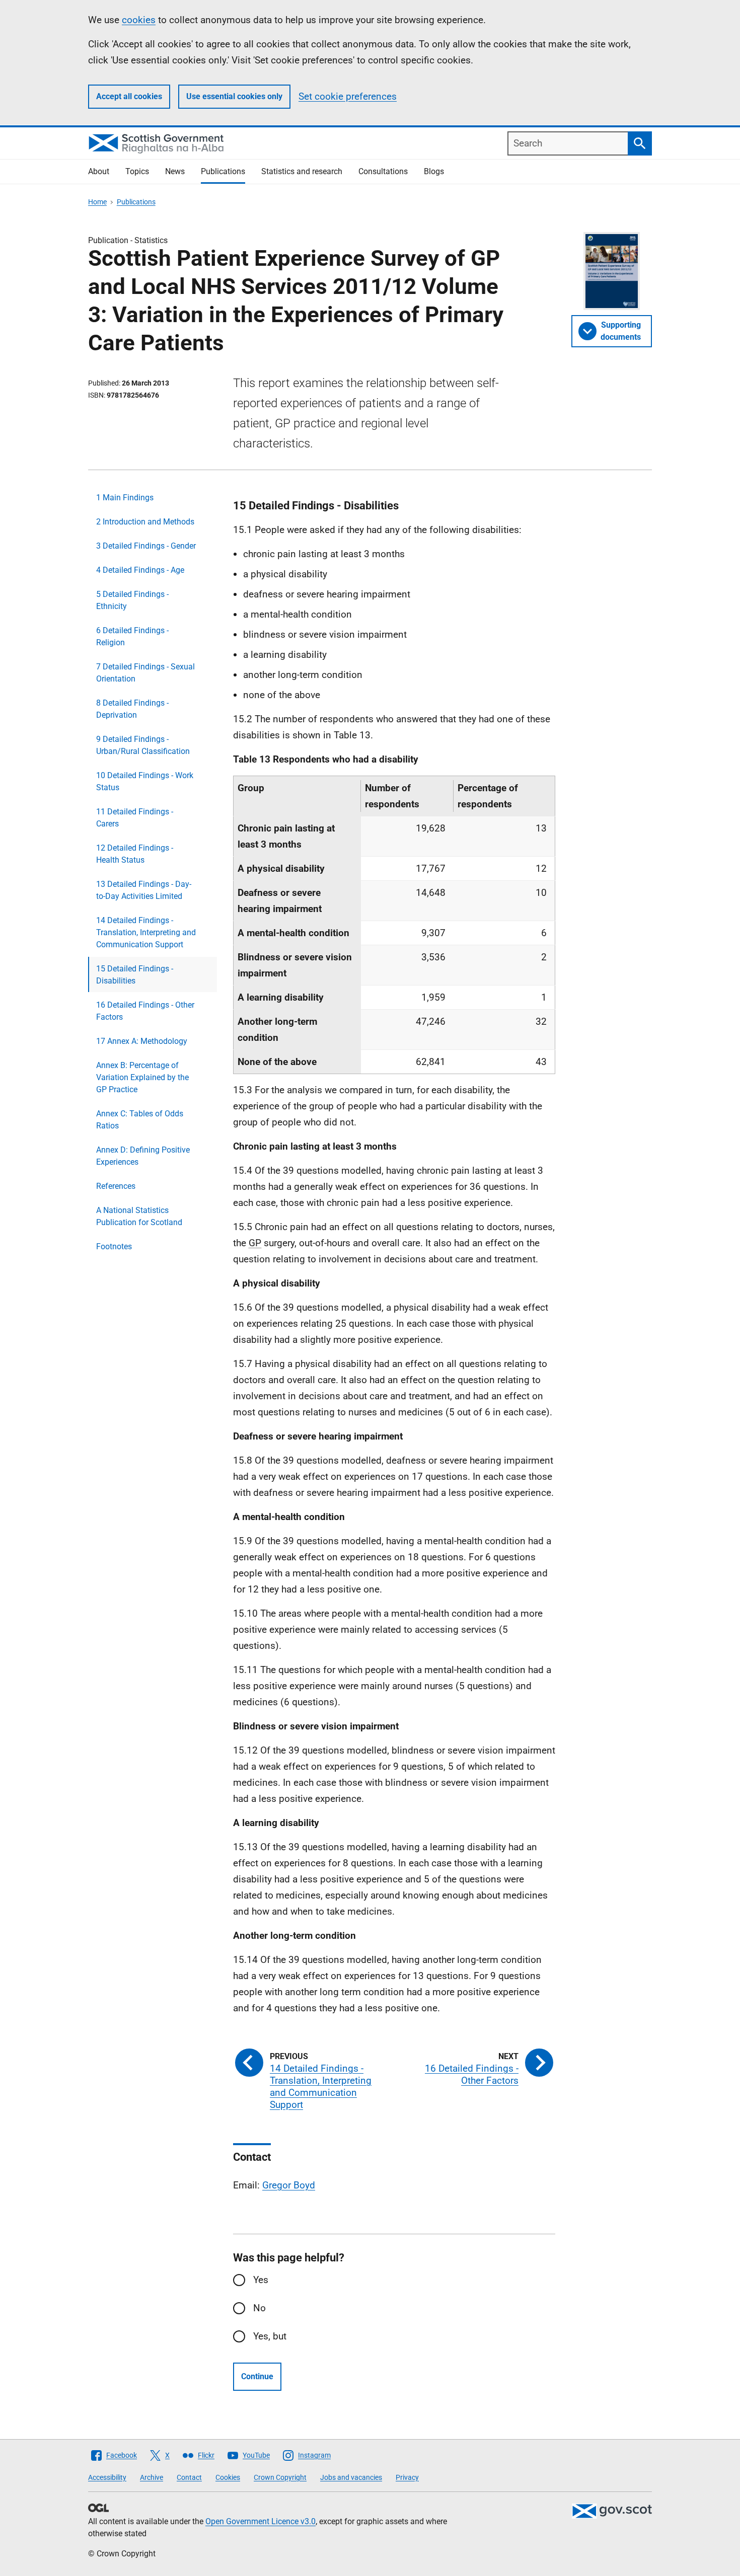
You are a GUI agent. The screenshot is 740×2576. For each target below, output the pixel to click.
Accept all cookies (129, 96)
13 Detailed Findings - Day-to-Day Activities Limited (144, 890)
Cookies (228, 2477)
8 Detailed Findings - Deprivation (132, 709)
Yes (261, 2280)
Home (97, 202)
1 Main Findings (125, 498)
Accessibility (107, 2477)
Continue (257, 2376)
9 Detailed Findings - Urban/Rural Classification (143, 745)
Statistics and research (302, 171)
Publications (223, 171)
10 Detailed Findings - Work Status (145, 781)
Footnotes (114, 1246)
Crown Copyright (280, 2477)
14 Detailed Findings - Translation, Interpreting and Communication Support (146, 932)
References (116, 1186)
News (175, 171)
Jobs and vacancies (351, 2477)
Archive (152, 2477)
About (99, 171)
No (260, 2308)
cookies (139, 20)
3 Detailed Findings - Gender (146, 546)
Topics (137, 171)
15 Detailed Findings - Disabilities (135, 975)
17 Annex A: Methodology (142, 1041)
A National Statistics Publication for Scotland (139, 1216)
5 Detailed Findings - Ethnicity (132, 600)
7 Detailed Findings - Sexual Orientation (145, 673)
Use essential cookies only (234, 96)
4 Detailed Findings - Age (140, 570)
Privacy (407, 2477)
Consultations (383, 171)
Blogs (434, 171)
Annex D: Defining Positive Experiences (143, 1156)
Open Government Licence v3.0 (261, 2521)
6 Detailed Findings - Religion (132, 636)
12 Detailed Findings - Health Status (135, 854)
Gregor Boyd (289, 2185)
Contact (189, 2477)
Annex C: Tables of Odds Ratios (140, 1120)
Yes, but (270, 2336)
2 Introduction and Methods (145, 522)
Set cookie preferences (348, 96)
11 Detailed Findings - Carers (135, 818)
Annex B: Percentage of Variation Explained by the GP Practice (142, 1077)
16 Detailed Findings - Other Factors (145, 1011)
